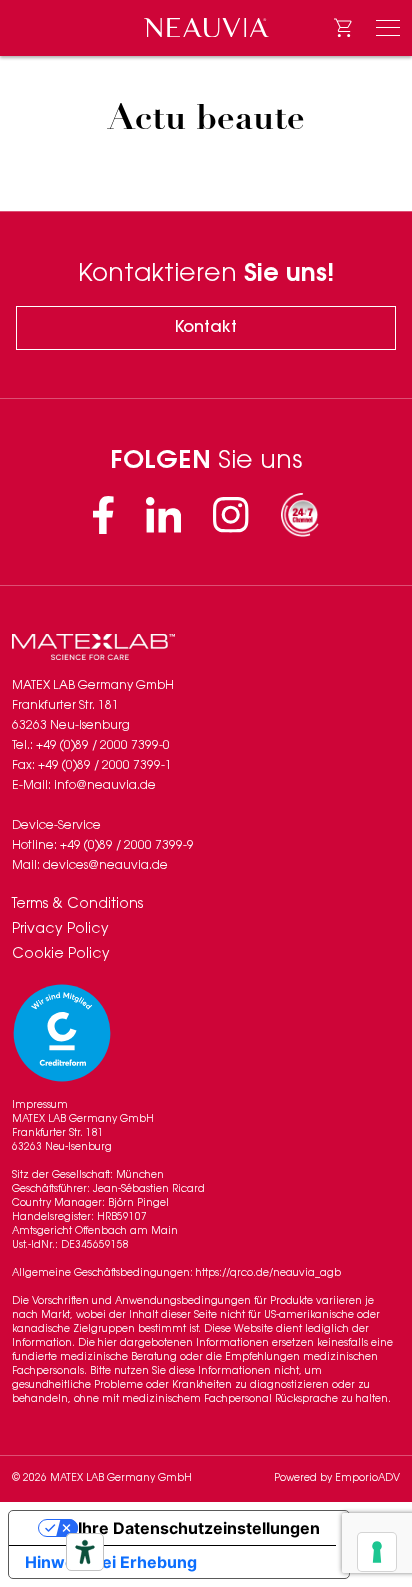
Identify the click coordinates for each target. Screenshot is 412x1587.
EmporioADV (367, 1479)
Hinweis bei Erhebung (111, 1562)
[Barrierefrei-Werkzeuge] (85, 1552)
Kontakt (206, 328)
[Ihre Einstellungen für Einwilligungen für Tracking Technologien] (377, 1552)
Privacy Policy (60, 930)
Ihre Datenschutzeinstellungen (199, 1528)
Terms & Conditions (77, 905)
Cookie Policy (61, 955)
